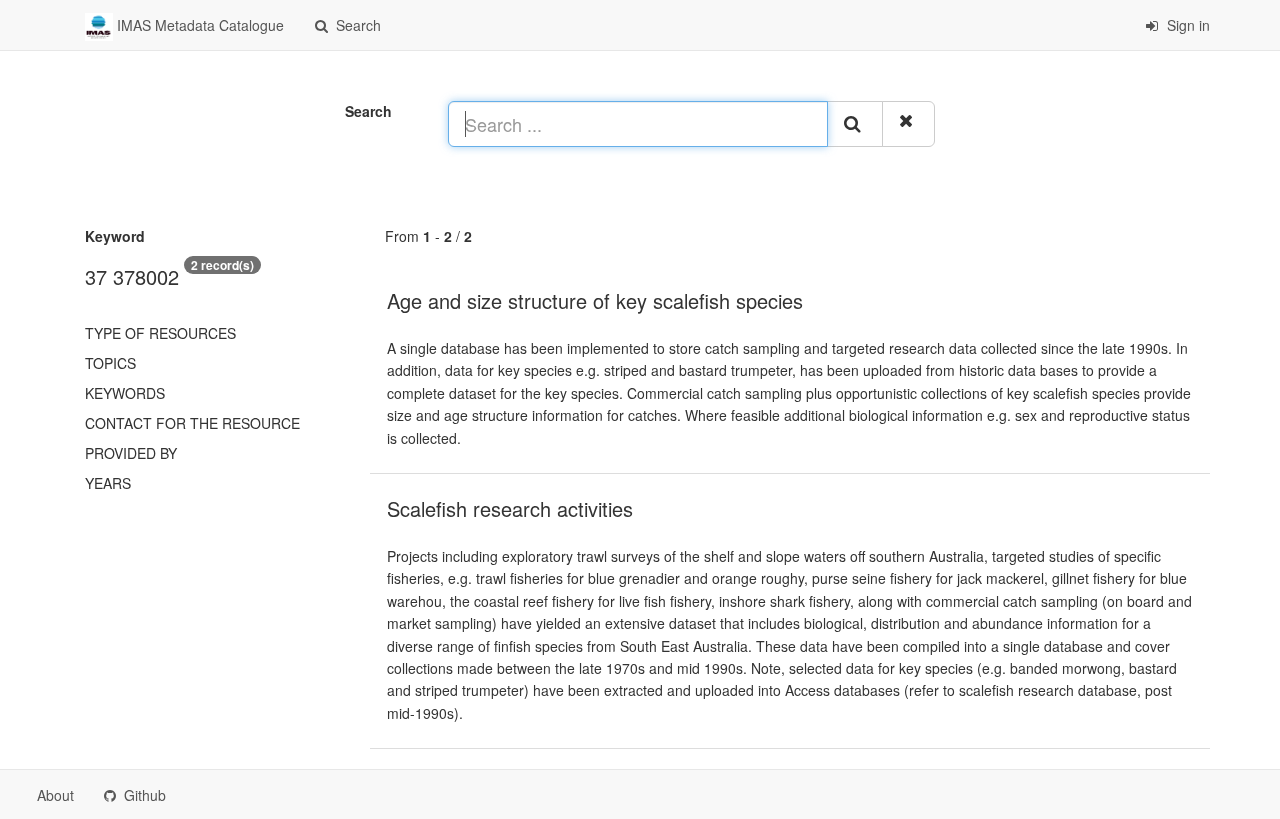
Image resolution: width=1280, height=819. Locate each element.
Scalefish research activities (510, 508)
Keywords (125, 393)
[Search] (855, 124)
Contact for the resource (192, 423)
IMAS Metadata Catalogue (198, 25)
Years (108, 483)
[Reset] (908, 124)
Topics (110, 363)
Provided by (131, 453)
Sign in (1186, 25)
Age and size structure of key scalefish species (595, 300)
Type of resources (160, 333)
